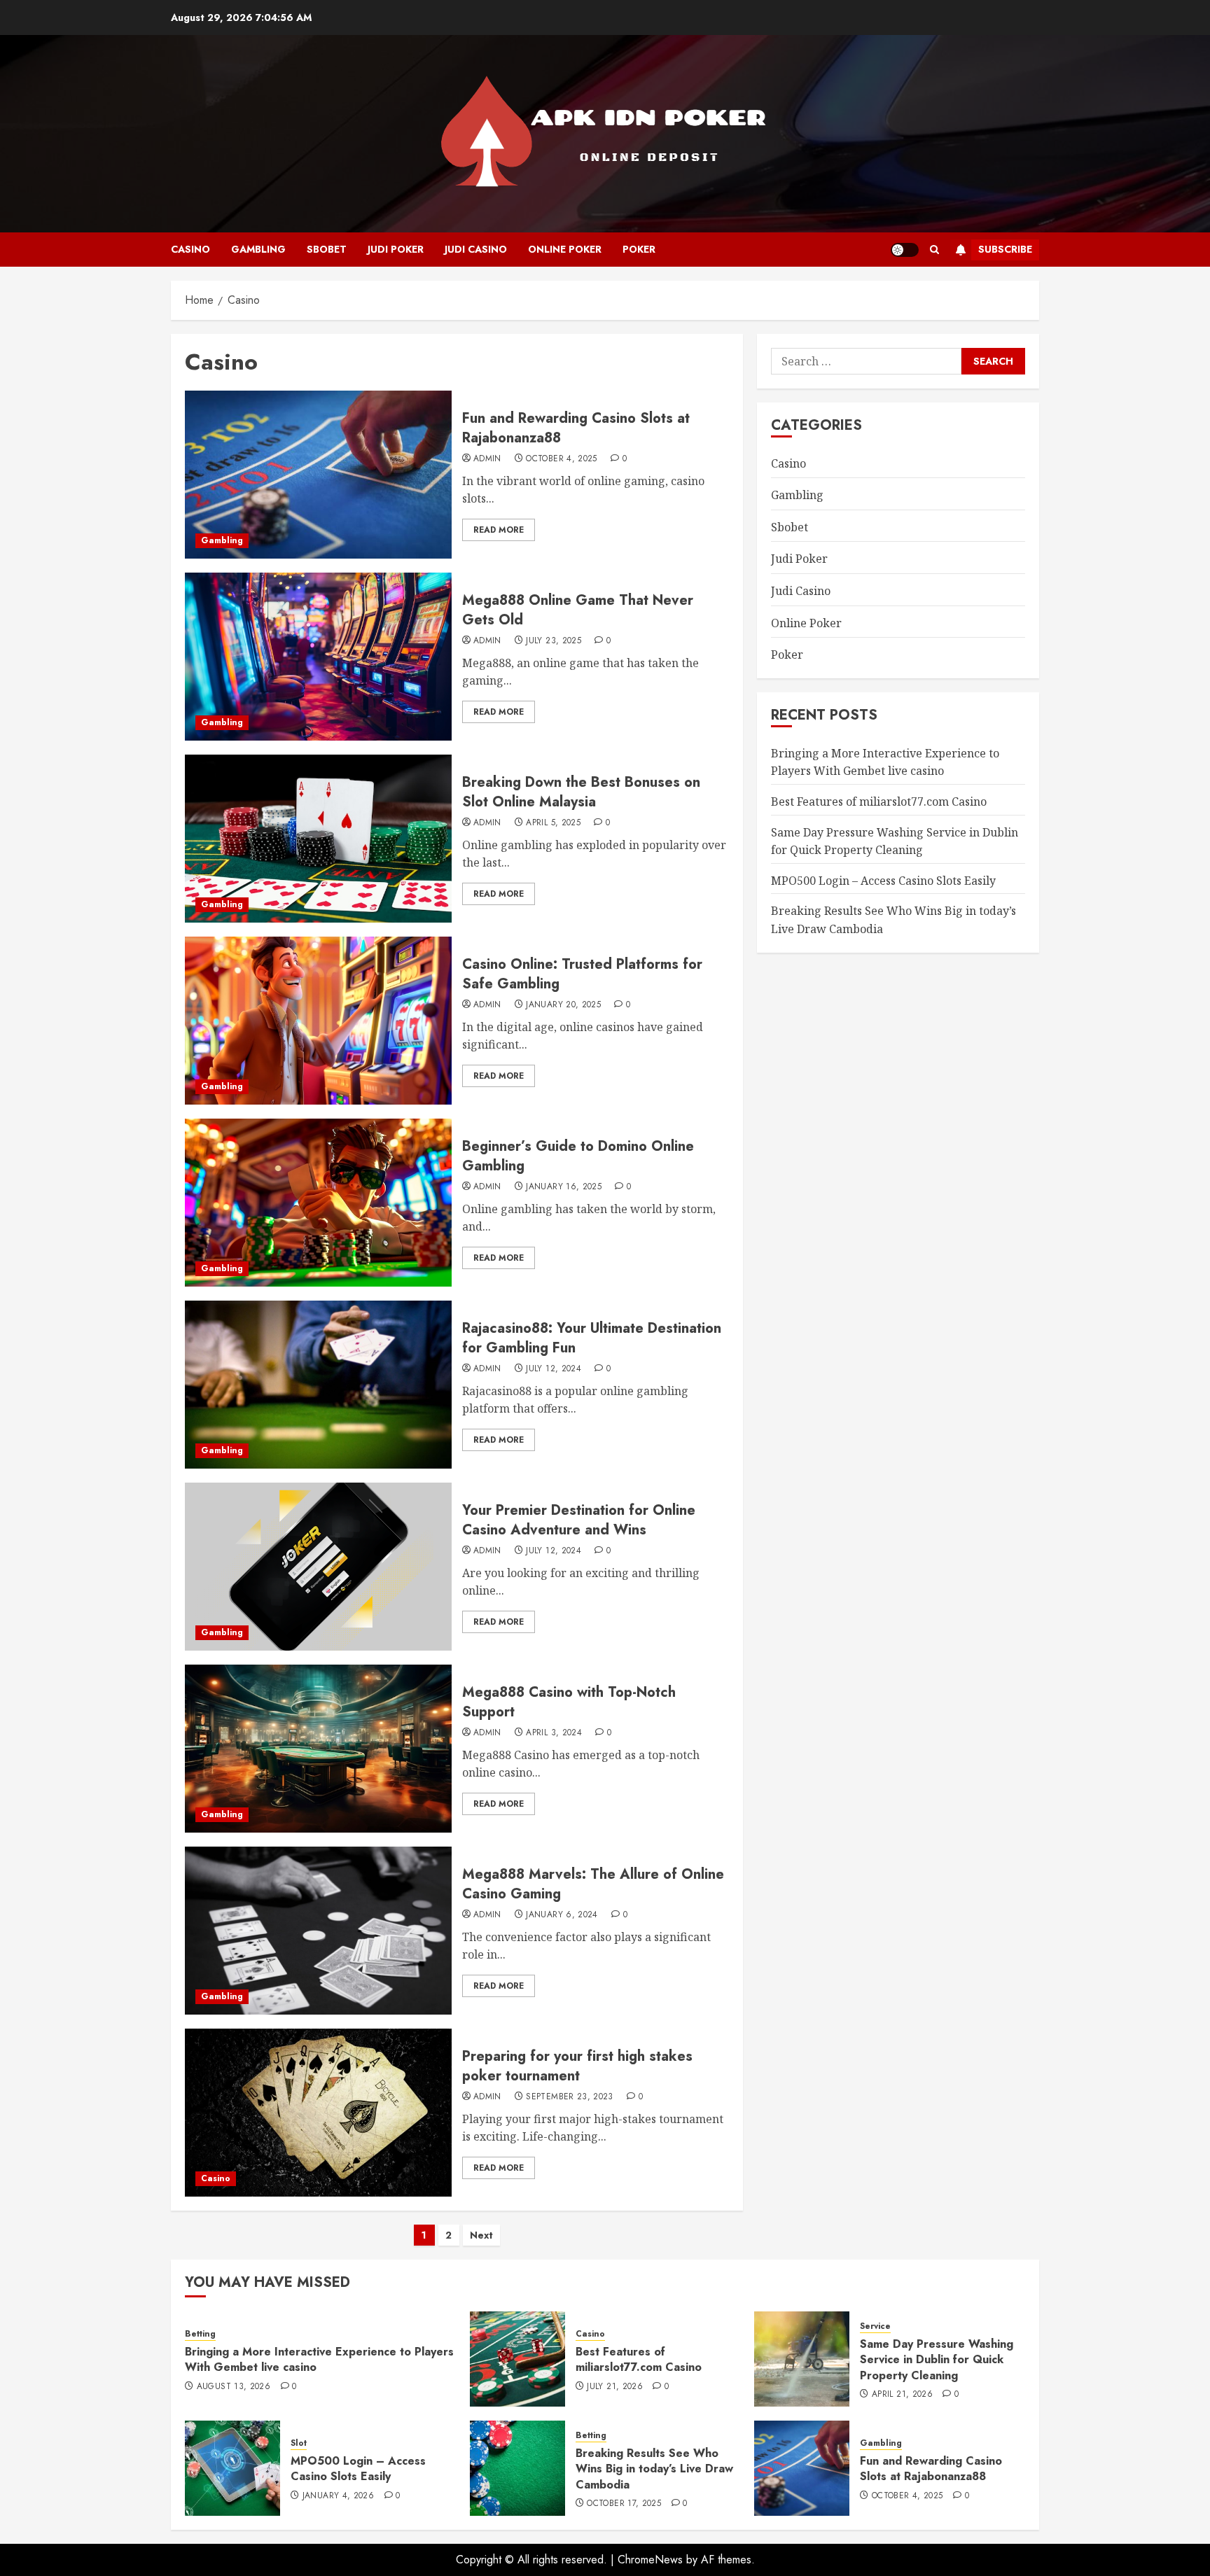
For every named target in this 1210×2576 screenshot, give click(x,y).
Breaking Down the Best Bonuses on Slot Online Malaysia (581, 792)
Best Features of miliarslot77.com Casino (879, 801)
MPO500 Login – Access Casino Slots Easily (883, 881)
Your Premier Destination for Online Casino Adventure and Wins (579, 1520)
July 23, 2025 (554, 641)
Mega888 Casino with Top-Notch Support (569, 1702)
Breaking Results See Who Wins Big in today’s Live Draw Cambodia (654, 2469)
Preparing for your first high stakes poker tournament (577, 2066)
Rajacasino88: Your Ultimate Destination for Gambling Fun (592, 1338)
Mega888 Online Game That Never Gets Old (578, 610)
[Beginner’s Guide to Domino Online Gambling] (318, 1203)
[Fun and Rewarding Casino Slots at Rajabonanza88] (318, 475)
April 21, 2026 (902, 2395)
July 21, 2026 (615, 2387)
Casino (190, 249)
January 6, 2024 (562, 1915)
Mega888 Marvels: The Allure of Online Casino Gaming (593, 1884)
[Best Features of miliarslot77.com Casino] (517, 2359)
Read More (499, 530)
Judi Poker (396, 249)
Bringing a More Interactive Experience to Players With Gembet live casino (885, 762)
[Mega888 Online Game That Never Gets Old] (318, 657)
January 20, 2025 (563, 1005)
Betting (200, 2334)
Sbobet (327, 249)
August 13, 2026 (234, 2387)
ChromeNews (650, 2560)
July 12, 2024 (554, 1369)
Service (875, 2326)
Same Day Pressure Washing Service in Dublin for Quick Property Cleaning (937, 2360)
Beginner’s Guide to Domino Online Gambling (578, 1156)
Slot (299, 2443)
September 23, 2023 (569, 2097)
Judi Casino (476, 249)
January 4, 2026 (338, 2496)
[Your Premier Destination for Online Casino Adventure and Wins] (318, 1567)
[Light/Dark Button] (905, 250)
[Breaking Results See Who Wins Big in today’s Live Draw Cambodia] (517, 2468)
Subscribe (1005, 249)
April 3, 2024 (554, 1733)
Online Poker (565, 249)
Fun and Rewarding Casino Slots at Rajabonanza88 (576, 428)
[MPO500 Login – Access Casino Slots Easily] (232, 2468)
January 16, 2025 (564, 1187)
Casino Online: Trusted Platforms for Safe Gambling (582, 974)
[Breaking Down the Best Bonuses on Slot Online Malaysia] (318, 839)
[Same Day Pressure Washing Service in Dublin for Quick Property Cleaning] (802, 2359)
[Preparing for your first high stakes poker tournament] (318, 2113)
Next (481, 2235)
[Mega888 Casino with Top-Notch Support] (318, 1749)
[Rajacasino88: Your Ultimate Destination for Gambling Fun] (318, 1385)
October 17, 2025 (624, 2504)
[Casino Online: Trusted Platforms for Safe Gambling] (318, 1021)
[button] (934, 250)
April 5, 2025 (553, 823)
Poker (639, 249)
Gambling (258, 249)
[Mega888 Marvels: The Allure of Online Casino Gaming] (318, 1931)
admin (487, 459)
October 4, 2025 (561, 459)
